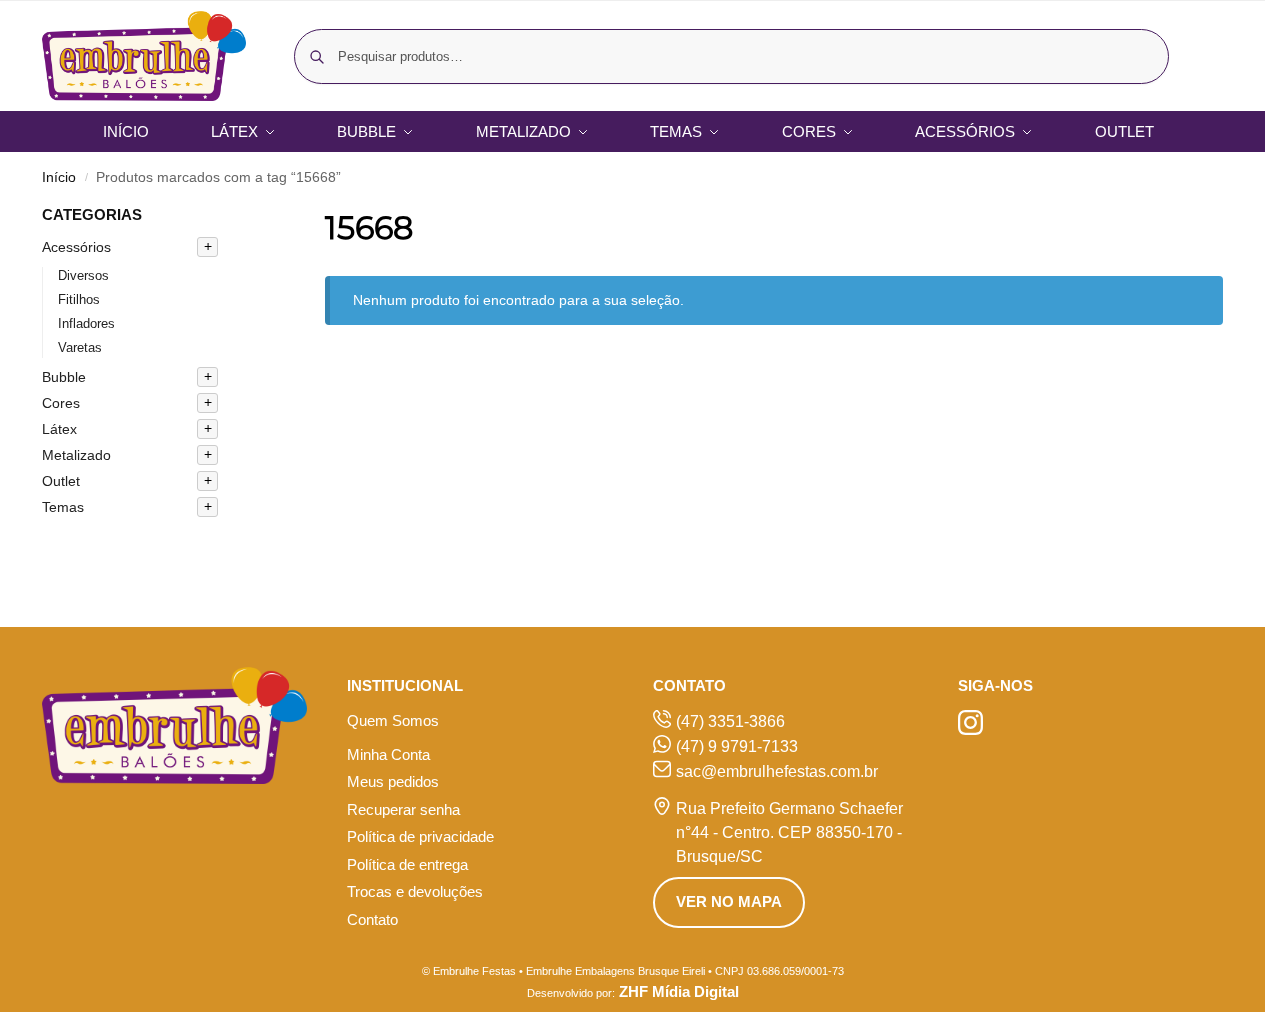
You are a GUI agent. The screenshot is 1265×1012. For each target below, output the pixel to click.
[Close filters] (249, 216)
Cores (61, 403)
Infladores (86, 323)
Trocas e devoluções (415, 891)
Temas (63, 507)
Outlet (61, 481)
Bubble (64, 377)
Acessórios (76, 247)
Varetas (80, 347)
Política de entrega (407, 864)
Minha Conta (388, 754)
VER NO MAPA (729, 901)
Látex (59, 429)
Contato (372, 919)
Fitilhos (79, 299)
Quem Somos (393, 720)
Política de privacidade (420, 836)
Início (59, 177)
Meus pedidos (393, 781)
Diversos (83, 275)
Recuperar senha (403, 809)
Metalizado (76, 455)
